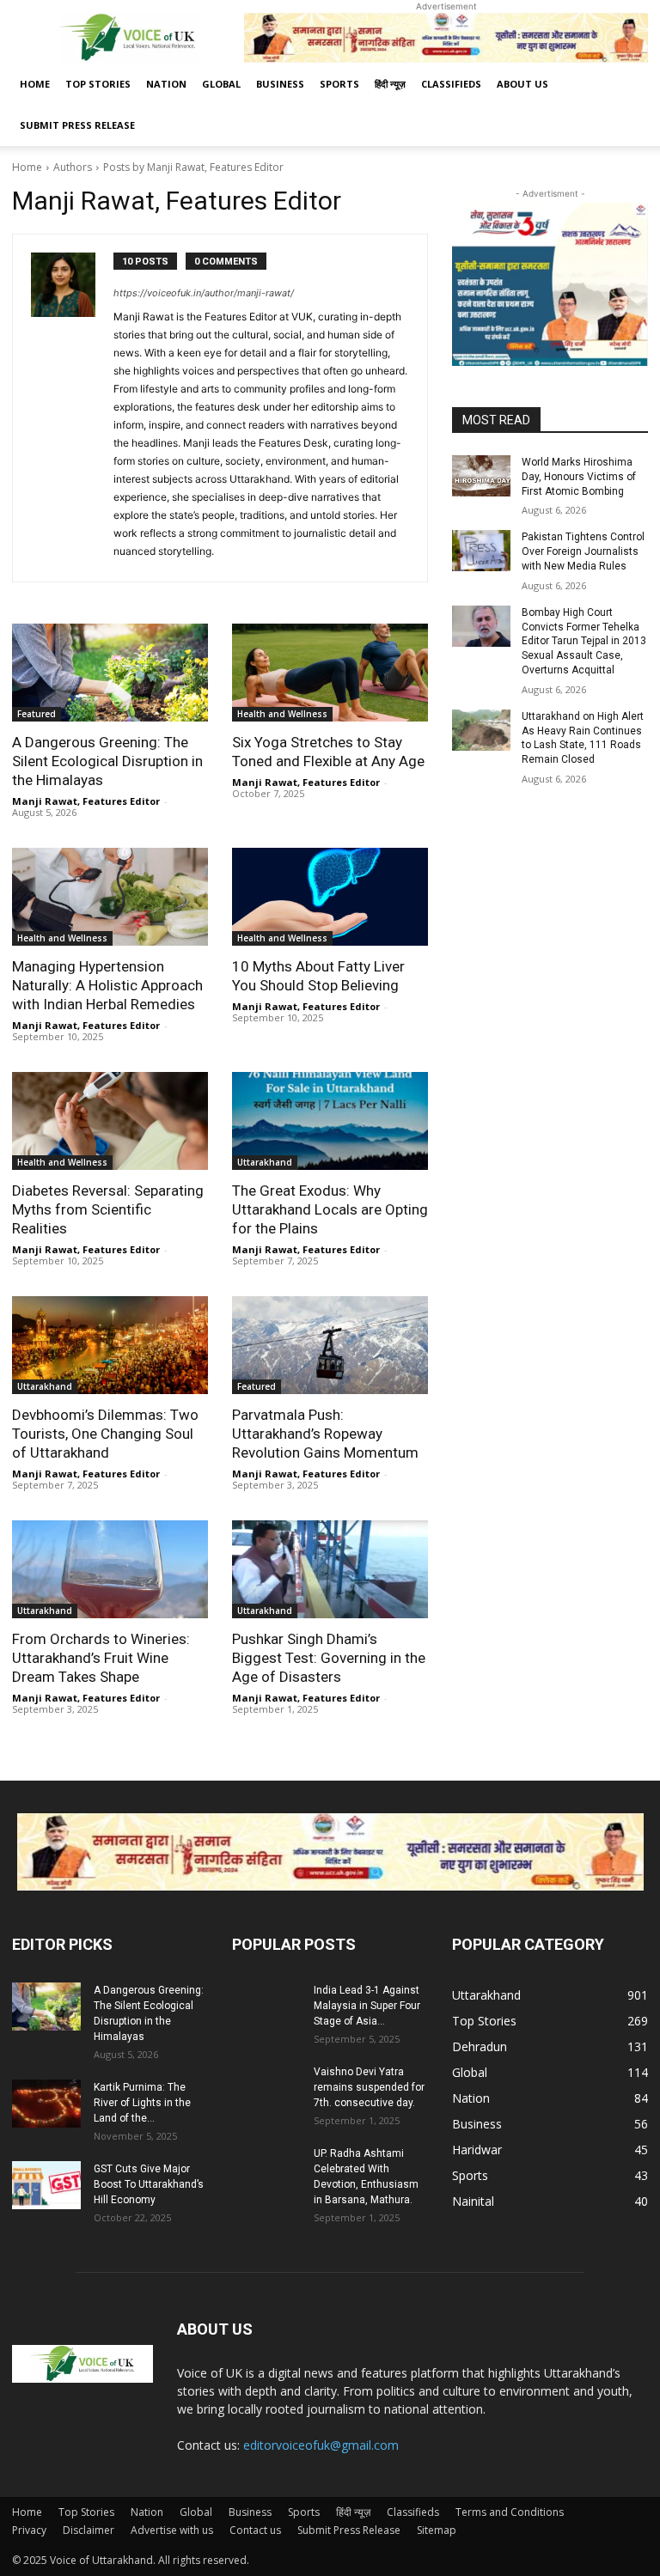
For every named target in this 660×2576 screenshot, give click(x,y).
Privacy (29, 2530)
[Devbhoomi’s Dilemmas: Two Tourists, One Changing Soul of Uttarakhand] (110, 1345)
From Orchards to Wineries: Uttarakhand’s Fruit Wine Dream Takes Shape (101, 1658)
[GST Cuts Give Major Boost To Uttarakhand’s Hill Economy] (46, 2185)
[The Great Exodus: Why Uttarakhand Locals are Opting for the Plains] (330, 1121)
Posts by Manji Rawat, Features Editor (193, 167)
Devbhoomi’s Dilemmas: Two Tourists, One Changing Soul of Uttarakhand (105, 1434)
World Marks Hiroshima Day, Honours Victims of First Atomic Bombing (579, 477)
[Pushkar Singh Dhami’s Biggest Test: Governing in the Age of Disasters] (330, 1569)
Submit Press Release (77, 125)
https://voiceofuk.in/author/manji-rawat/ (204, 293)
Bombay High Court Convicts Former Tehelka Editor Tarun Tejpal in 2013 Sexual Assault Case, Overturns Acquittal (584, 641)
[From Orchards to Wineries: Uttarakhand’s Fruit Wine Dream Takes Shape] (110, 1569)
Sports (339, 84)
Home (35, 84)
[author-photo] (72, 408)
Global (221, 84)
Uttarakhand (265, 1162)
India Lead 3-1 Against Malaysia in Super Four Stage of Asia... (367, 2006)
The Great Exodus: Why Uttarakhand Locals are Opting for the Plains (330, 1209)
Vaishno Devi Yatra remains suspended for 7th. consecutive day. (369, 2087)
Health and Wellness (282, 714)
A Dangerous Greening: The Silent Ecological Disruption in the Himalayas (107, 761)
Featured (37, 714)
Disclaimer (89, 2530)
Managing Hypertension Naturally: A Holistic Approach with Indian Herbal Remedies (107, 985)
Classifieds (451, 84)
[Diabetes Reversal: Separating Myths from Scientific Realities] (110, 1121)
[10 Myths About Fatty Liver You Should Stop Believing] (330, 897)
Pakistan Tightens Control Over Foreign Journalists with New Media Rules (583, 551)
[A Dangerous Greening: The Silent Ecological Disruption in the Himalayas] (110, 673)
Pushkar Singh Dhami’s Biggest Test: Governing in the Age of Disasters (329, 1658)
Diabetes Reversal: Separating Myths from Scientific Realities (108, 1209)
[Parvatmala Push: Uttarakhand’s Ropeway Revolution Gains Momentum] (330, 1345)
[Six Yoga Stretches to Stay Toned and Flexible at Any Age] (330, 673)
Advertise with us (172, 2530)
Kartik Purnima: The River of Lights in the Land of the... (142, 2103)
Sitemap (437, 2530)
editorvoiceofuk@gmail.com (321, 2445)
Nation (166, 84)
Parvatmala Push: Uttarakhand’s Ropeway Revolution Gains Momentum (325, 1434)
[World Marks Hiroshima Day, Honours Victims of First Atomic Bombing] (481, 476)
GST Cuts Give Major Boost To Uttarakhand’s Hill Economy (149, 2184)
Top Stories (98, 84)
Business (280, 84)
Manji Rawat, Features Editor (86, 801)
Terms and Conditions (510, 2512)
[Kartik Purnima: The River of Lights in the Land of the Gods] (46, 2104)
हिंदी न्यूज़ (390, 84)
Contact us (255, 2530)
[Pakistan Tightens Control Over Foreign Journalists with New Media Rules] (481, 551)
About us (522, 84)
